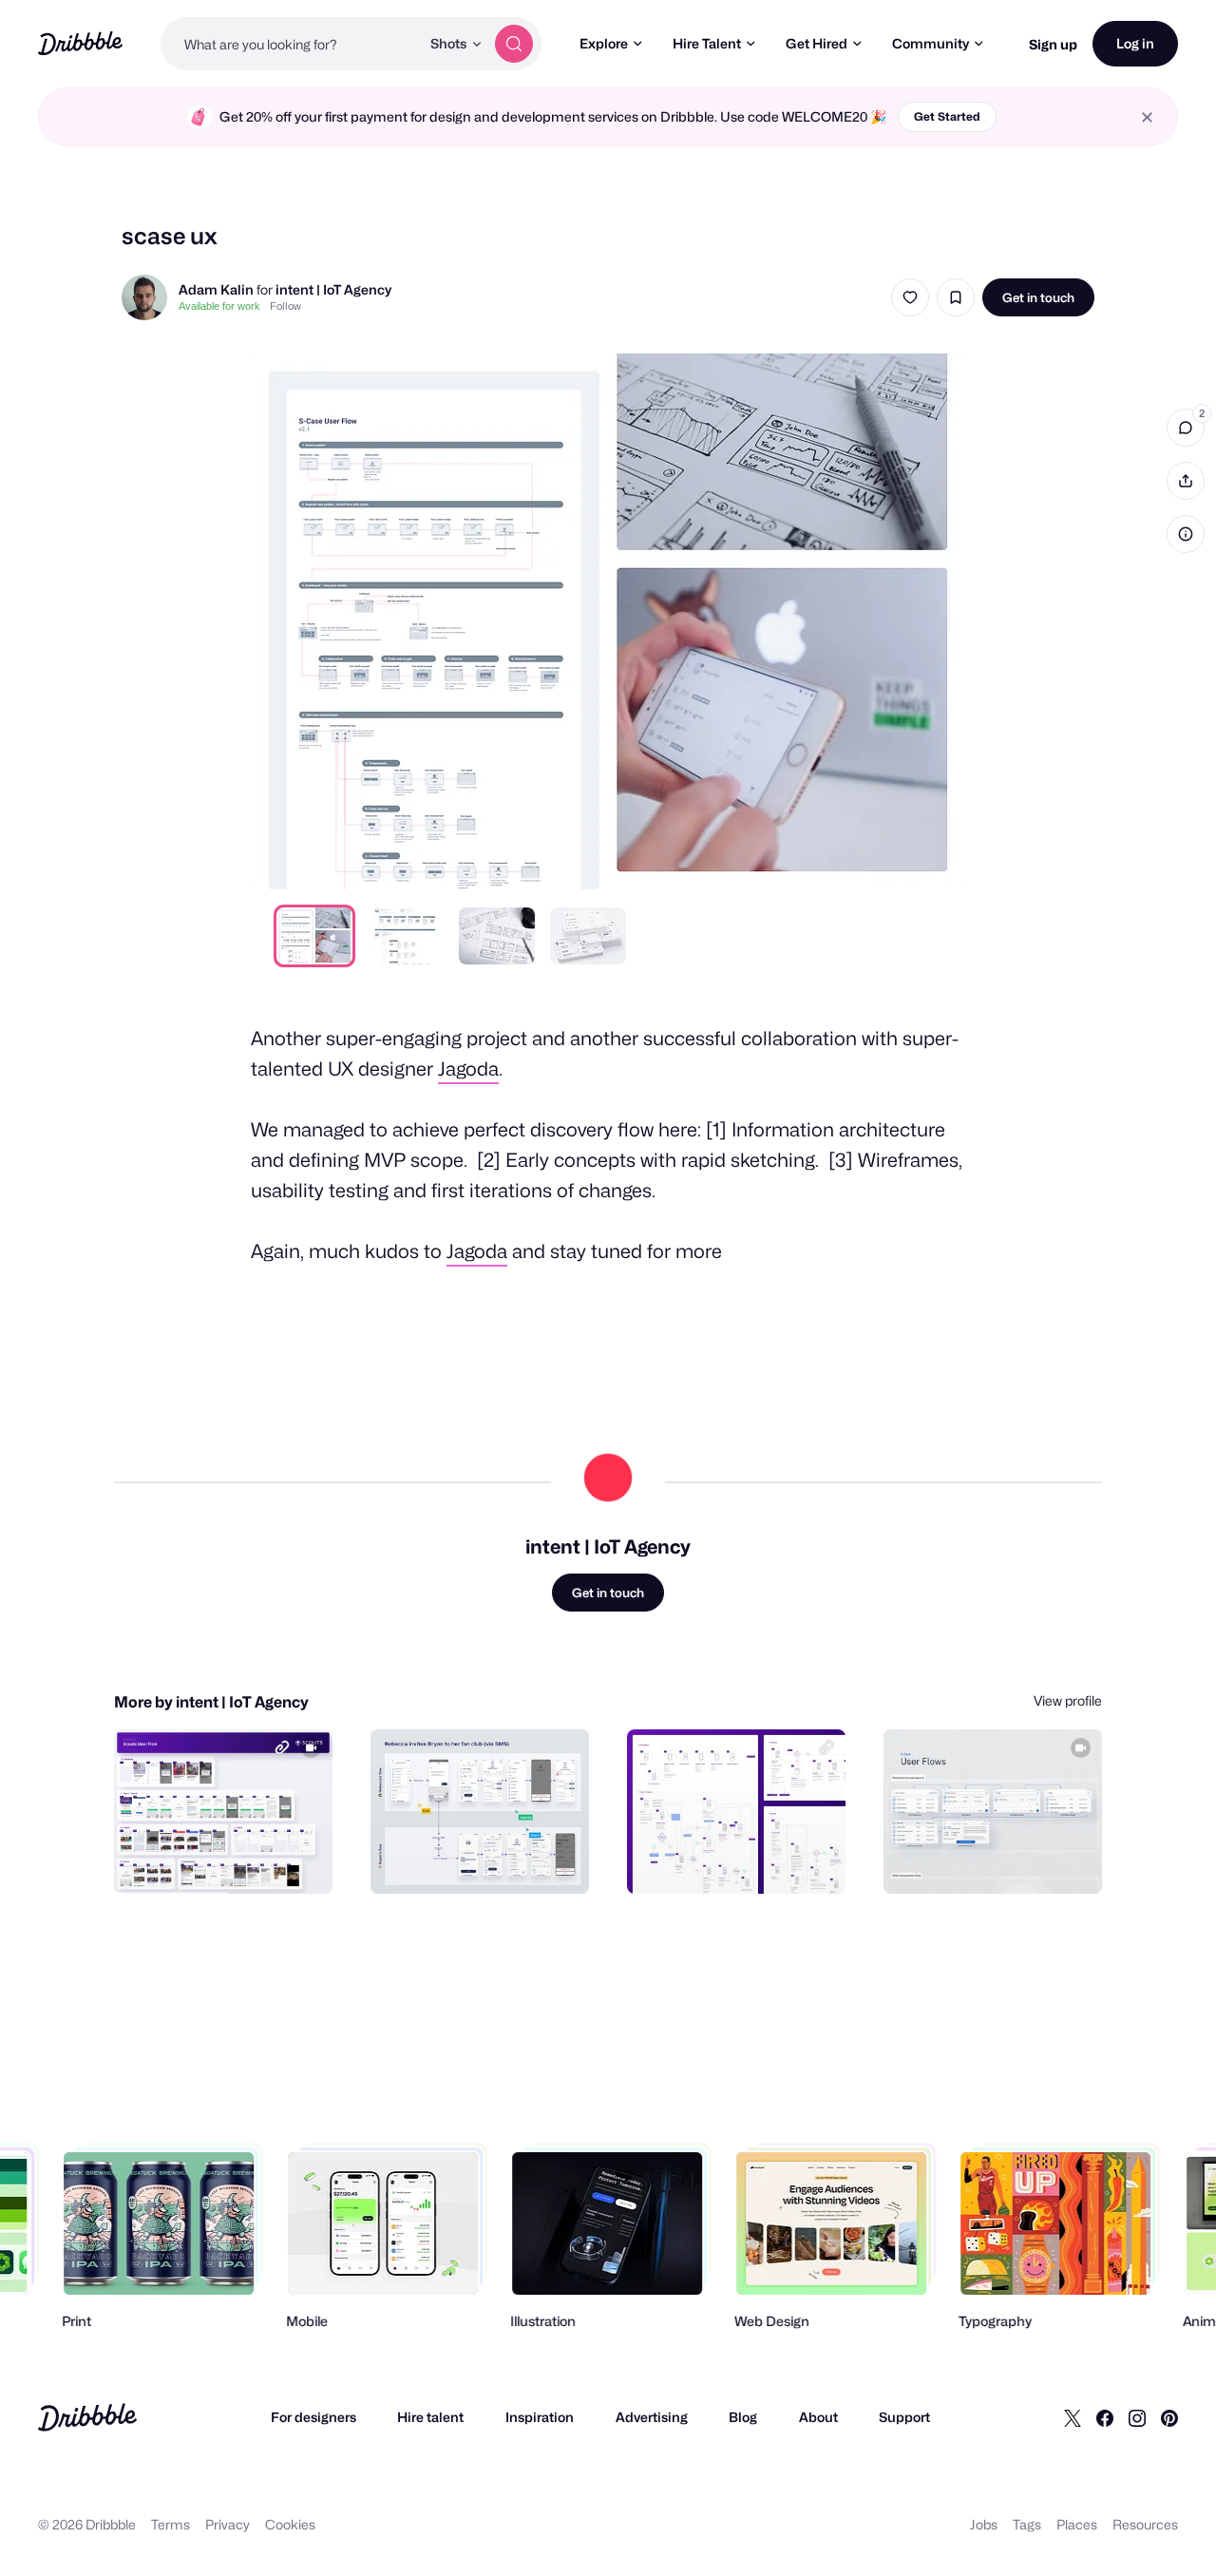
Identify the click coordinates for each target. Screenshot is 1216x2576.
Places (1077, 2524)
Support (904, 2417)
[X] (1073, 2417)
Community (931, 43)
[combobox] (290, 44)
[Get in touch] (221, 1859)
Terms (171, 2524)
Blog (743, 2417)
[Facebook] (1105, 2417)
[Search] (514, 44)
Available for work (219, 306)
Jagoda (468, 1069)
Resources (1145, 2524)
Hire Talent (707, 43)
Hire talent (430, 2417)
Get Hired (817, 43)
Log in (1135, 43)
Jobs (984, 2524)
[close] (1147, 117)
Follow (285, 306)
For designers (313, 2417)
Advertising (652, 2417)
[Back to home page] (80, 43)
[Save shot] (956, 297)
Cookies (290, 2524)
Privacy (228, 2524)
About (818, 2417)
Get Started (947, 116)
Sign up (1053, 44)
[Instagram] (1137, 2417)
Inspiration (540, 2417)
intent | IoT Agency (333, 289)
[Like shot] (910, 297)
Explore (604, 43)
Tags (1027, 2524)
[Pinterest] (1169, 2417)
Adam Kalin (216, 289)
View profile (1068, 1700)
